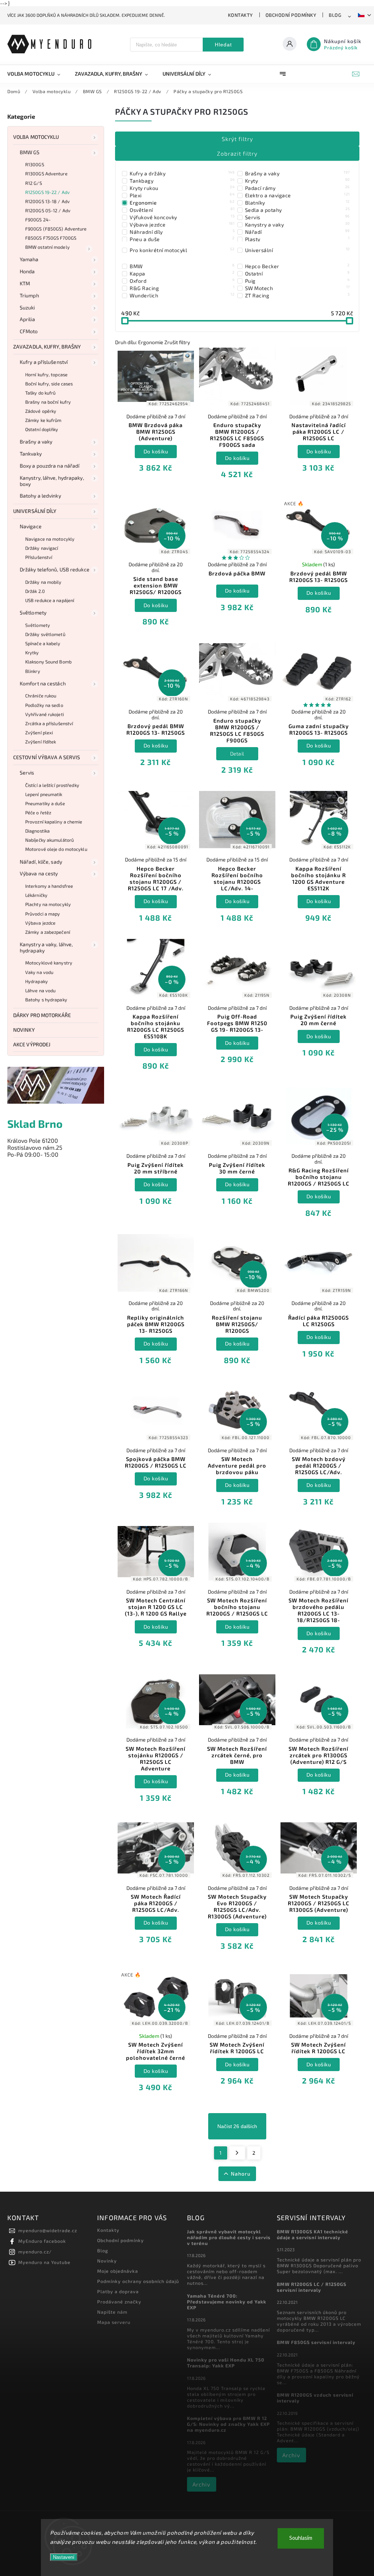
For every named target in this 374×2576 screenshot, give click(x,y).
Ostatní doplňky (42, 429)
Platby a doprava (118, 2291)
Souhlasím (301, 2538)
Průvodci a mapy (43, 914)
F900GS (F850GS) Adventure (56, 229)
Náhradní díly (182, 232)
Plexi (182, 195)
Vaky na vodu (39, 972)
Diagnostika (37, 831)
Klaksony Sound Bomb (48, 662)
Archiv (201, 2484)
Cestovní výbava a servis (47, 757)
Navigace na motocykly (50, 539)
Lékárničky (36, 895)
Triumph (29, 295)
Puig (297, 281)
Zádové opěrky (41, 411)
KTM (25, 283)
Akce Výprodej (32, 1044)
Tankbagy (182, 180)
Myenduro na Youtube (44, 2262)
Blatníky (297, 202)
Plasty (297, 239)
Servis (27, 773)
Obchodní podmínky (291, 15)
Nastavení (64, 2557)
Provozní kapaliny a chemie (54, 822)
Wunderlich (182, 295)
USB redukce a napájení (50, 600)
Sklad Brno (35, 1124)
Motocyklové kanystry (49, 963)
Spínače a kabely (43, 643)
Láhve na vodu (40, 990)
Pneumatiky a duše (45, 803)
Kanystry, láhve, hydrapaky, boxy (52, 481)
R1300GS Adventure (46, 174)
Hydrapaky (37, 981)
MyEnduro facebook (42, 2241)
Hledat (223, 45)
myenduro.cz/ (35, 2252)
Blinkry (33, 671)
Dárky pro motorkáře (42, 1015)
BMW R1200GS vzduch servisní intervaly (315, 2398)
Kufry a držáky (182, 173)
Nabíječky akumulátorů (49, 840)
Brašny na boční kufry (48, 402)
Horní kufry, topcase (46, 374)
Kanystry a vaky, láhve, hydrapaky (46, 947)
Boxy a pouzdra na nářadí (49, 466)
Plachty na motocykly (48, 904)
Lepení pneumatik (44, 794)
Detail (237, 754)
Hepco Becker (297, 266)
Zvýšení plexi (39, 733)
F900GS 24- (38, 220)
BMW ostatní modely (47, 247)
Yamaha (29, 259)
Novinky (24, 1030)
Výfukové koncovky (182, 217)
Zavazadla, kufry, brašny (47, 347)
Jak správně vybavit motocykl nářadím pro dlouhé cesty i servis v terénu (229, 2237)
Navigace (31, 526)
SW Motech (297, 288)
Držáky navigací (42, 548)
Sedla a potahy (297, 210)
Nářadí (297, 232)
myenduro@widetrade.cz (48, 2230)
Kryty (297, 180)
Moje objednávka (118, 2271)
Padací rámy (297, 188)
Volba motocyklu (36, 137)
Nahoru (241, 2174)
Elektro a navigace (297, 195)
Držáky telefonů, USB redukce (55, 569)
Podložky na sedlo (44, 705)
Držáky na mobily (43, 582)
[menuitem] (37, 74)
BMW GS (30, 152)
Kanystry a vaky (297, 224)
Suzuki (27, 307)
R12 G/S (34, 183)
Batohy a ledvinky (40, 496)
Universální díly (35, 511)
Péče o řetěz (38, 813)
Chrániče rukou (41, 696)
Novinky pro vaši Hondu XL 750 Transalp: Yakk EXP (226, 2363)
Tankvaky (31, 454)
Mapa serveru (114, 2322)
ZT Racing (297, 295)
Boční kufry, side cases (49, 384)
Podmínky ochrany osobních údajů (138, 2281)
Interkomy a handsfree (49, 886)
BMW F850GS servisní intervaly (316, 2342)
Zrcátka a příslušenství (49, 723)
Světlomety (33, 612)
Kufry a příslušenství (44, 362)
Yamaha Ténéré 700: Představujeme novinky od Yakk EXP (227, 2302)
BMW (182, 266)
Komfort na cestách (43, 683)
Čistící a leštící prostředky (52, 785)
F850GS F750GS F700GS (51, 238)
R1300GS (35, 164)
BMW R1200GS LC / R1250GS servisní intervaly (312, 2287)
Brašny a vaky (36, 442)
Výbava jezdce (40, 923)
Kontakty (241, 15)
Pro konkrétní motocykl (182, 250)
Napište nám (112, 2312)
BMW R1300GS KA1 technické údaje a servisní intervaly (312, 2234)
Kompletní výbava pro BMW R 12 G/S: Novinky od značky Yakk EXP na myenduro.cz (228, 2424)
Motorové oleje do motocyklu (56, 849)
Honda (27, 271)
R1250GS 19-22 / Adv (47, 192)
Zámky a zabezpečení (48, 932)
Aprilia (27, 319)
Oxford (182, 281)
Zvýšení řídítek (41, 742)
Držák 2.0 (35, 591)
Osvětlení (182, 210)
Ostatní (297, 273)
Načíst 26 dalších (237, 2126)
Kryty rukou (182, 188)
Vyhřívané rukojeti (45, 714)
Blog (335, 15)
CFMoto (29, 331)
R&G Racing (182, 288)
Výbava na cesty (39, 873)
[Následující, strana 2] (237, 2153)
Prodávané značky (119, 2302)
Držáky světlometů (45, 634)
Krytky (32, 652)
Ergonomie (182, 202)
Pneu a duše (182, 239)
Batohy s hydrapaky (46, 1000)
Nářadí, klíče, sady (41, 862)
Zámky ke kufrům (43, 420)
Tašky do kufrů (40, 393)
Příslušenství (39, 557)
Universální (297, 250)
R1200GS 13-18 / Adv (47, 201)
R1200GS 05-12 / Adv (48, 210)
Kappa (182, 273)
